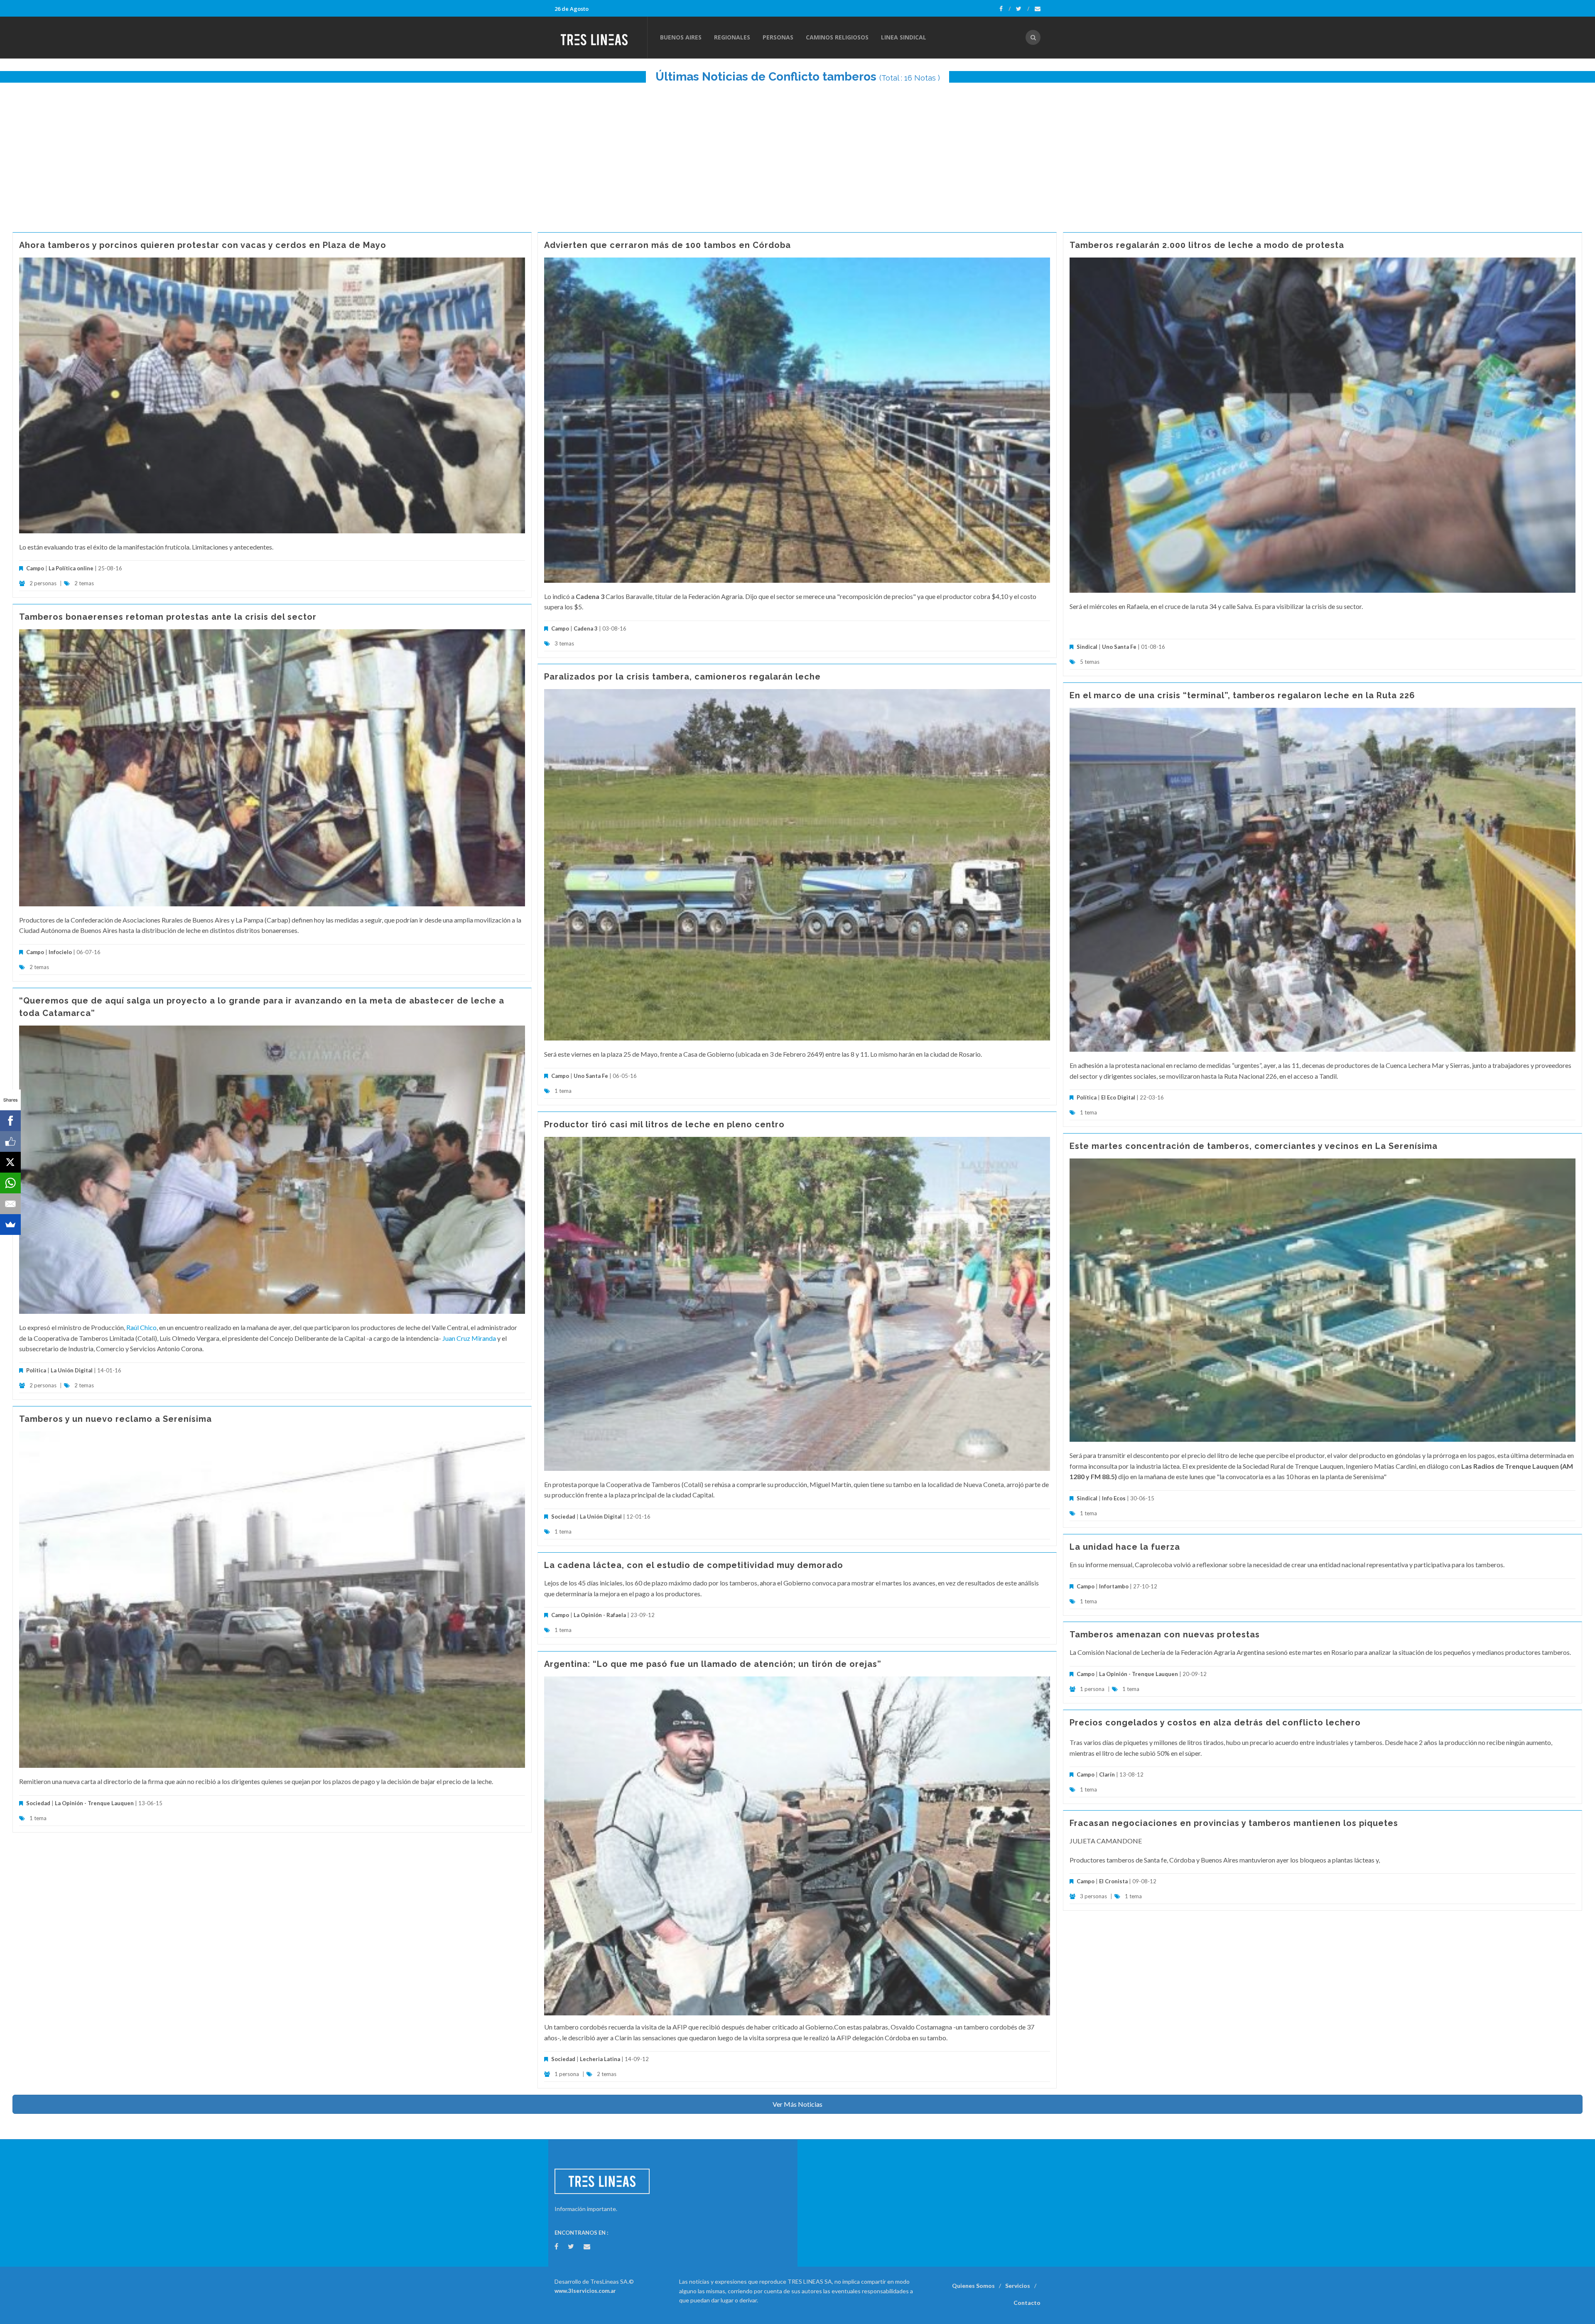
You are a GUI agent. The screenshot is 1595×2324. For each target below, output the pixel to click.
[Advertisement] (797, 153)
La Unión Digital (72, 1370)
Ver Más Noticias (797, 2104)
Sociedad (563, 1517)
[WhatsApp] (10, 1183)
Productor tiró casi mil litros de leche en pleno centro (664, 1124)
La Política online (71, 568)
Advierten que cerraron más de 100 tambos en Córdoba (667, 245)
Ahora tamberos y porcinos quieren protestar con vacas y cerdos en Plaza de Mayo (203, 245)
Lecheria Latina (600, 2059)
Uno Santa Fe (1119, 647)
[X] (10, 1162)
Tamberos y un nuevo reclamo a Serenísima (115, 1419)
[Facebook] (1005, 9)
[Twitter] (1023, 9)
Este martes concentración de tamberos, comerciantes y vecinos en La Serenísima (1254, 1146)
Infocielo (60, 952)
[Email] (10, 1204)
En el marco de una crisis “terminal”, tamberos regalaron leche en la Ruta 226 (1242, 695)
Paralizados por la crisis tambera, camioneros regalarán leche (682, 677)
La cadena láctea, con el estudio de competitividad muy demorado (694, 1565)
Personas (778, 37)
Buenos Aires (681, 37)
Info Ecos (1114, 1498)
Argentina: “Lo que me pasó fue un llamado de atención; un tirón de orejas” (713, 1664)
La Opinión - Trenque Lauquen (94, 1803)
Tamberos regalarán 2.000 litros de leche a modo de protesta (1207, 245)
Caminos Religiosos (837, 37)
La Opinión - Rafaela (600, 1615)
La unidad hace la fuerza (1125, 1547)
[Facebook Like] (10, 1141)
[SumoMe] (10, 1225)
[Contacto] (1038, 9)
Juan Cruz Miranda (469, 1338)
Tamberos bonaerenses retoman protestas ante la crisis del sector (168, 617)
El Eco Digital (1118, 1097)
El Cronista (1113, 1881)
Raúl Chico (141, 1327)
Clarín (1107, 1774)
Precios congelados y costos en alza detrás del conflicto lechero (1215, 1723)
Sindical (1087, 647)
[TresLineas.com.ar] (601, 37)
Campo (35, 568)
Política (1087, 1097)
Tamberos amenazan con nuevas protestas (1165, 1634)
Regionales (732, 37)
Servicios (1018, 2286)
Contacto (1027, 2303)
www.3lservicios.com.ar (585, 2291)
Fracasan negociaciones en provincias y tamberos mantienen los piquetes (1234, 1823)
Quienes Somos (973, 2286)
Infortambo (1114, 1586)
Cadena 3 (586, 628)
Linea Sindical (904, 37)
